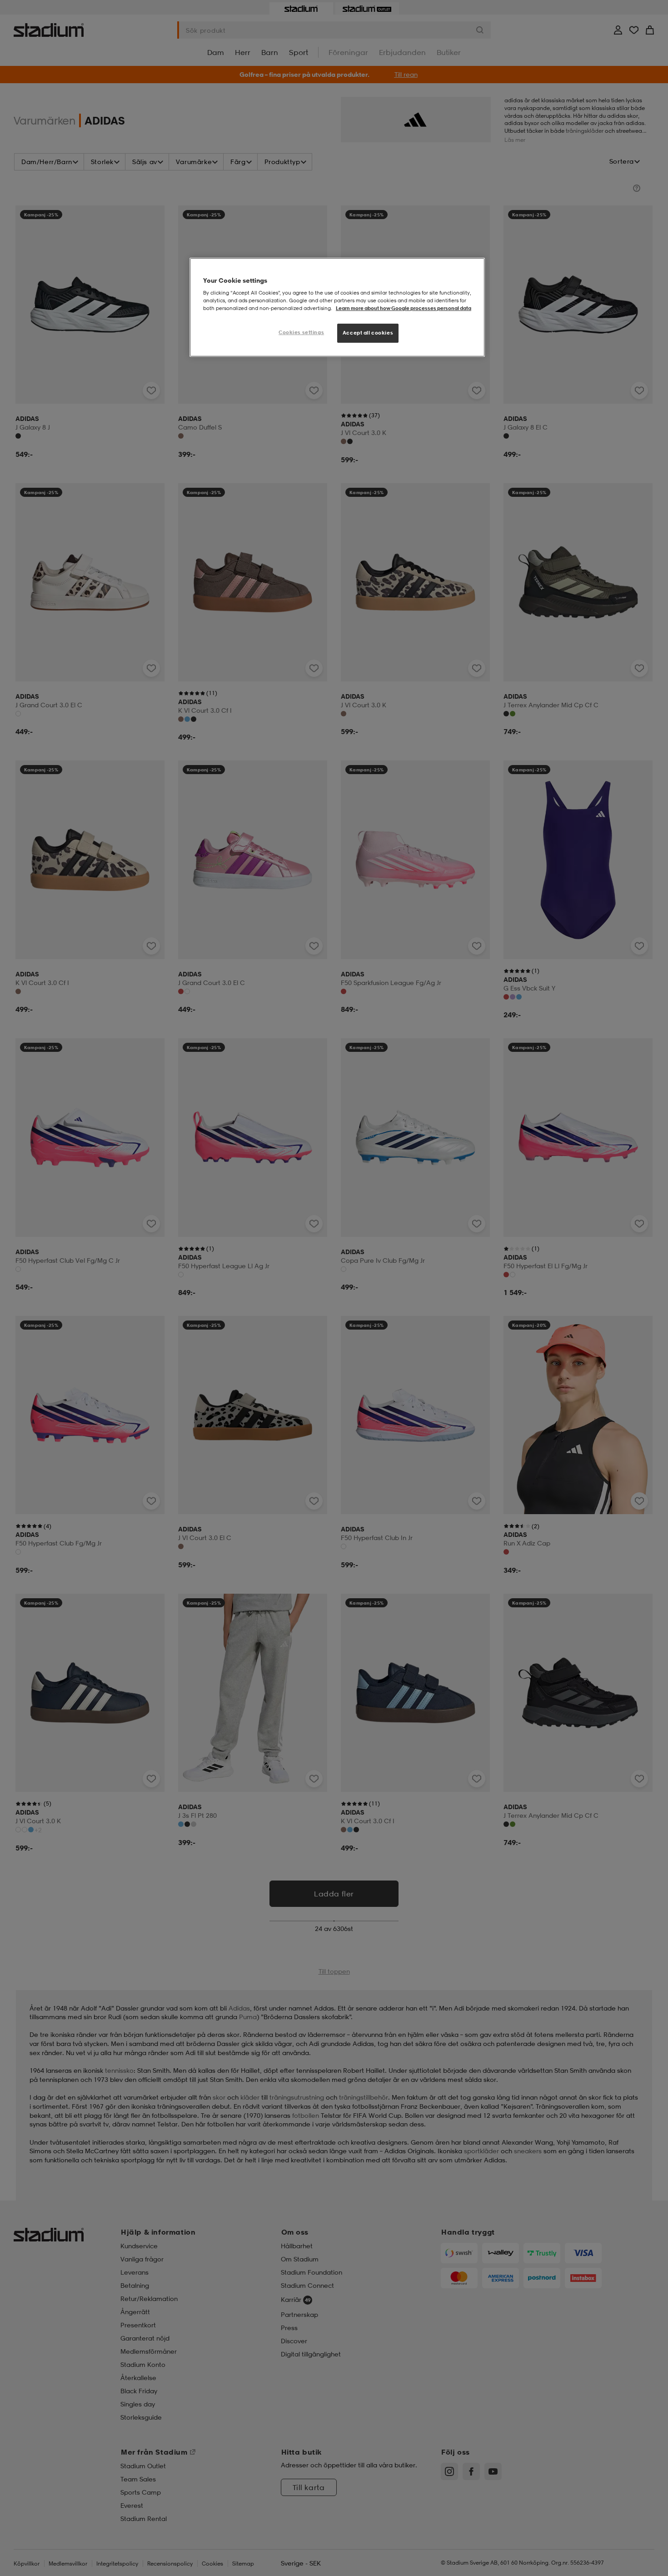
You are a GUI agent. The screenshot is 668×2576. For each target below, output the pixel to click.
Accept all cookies (368, 333)
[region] (337, 308)
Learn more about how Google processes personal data (404, 308)
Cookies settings (301, 332)
